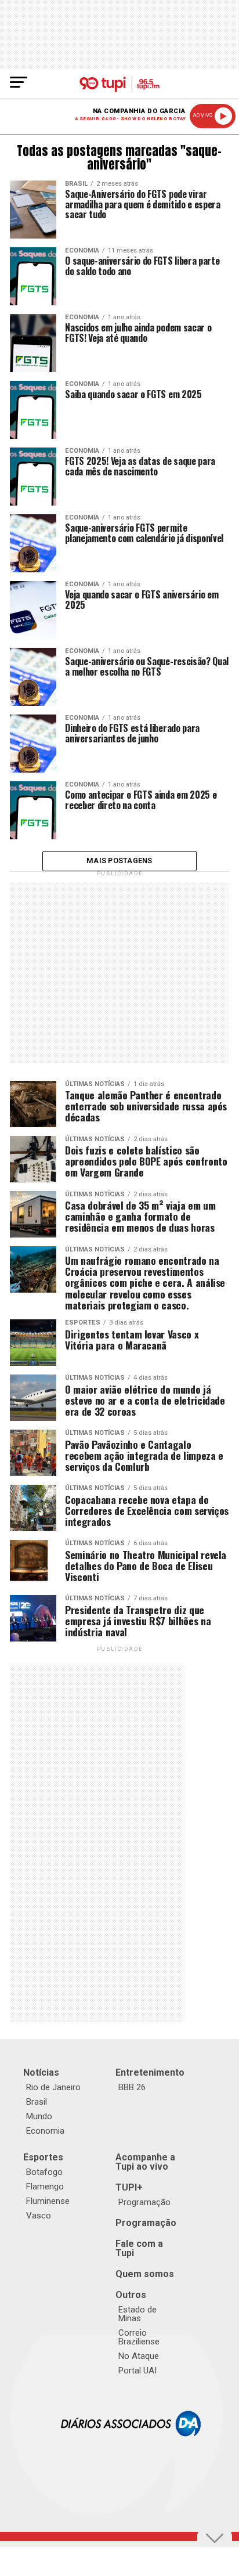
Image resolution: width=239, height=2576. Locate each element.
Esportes (43, 2157)
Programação (144, 2202)
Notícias (41, 2072)
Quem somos (145, 2274)
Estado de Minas (137, 2314)
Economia (45, 2131)
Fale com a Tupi (139, 2248)
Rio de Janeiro (53, 2087)
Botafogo (44, 2172)
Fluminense (48, 2201)
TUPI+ (129, 2187)
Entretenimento (150, 2072)
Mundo (39, 2116)
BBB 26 (132, 2087)
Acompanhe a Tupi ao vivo (145, 2162)
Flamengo (45, 2187)
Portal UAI (137, 2371)
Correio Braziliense (139, 2337)
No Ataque (139, 2356)
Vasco (39, 2216)
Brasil (37, 2102)
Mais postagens (119, 861)
